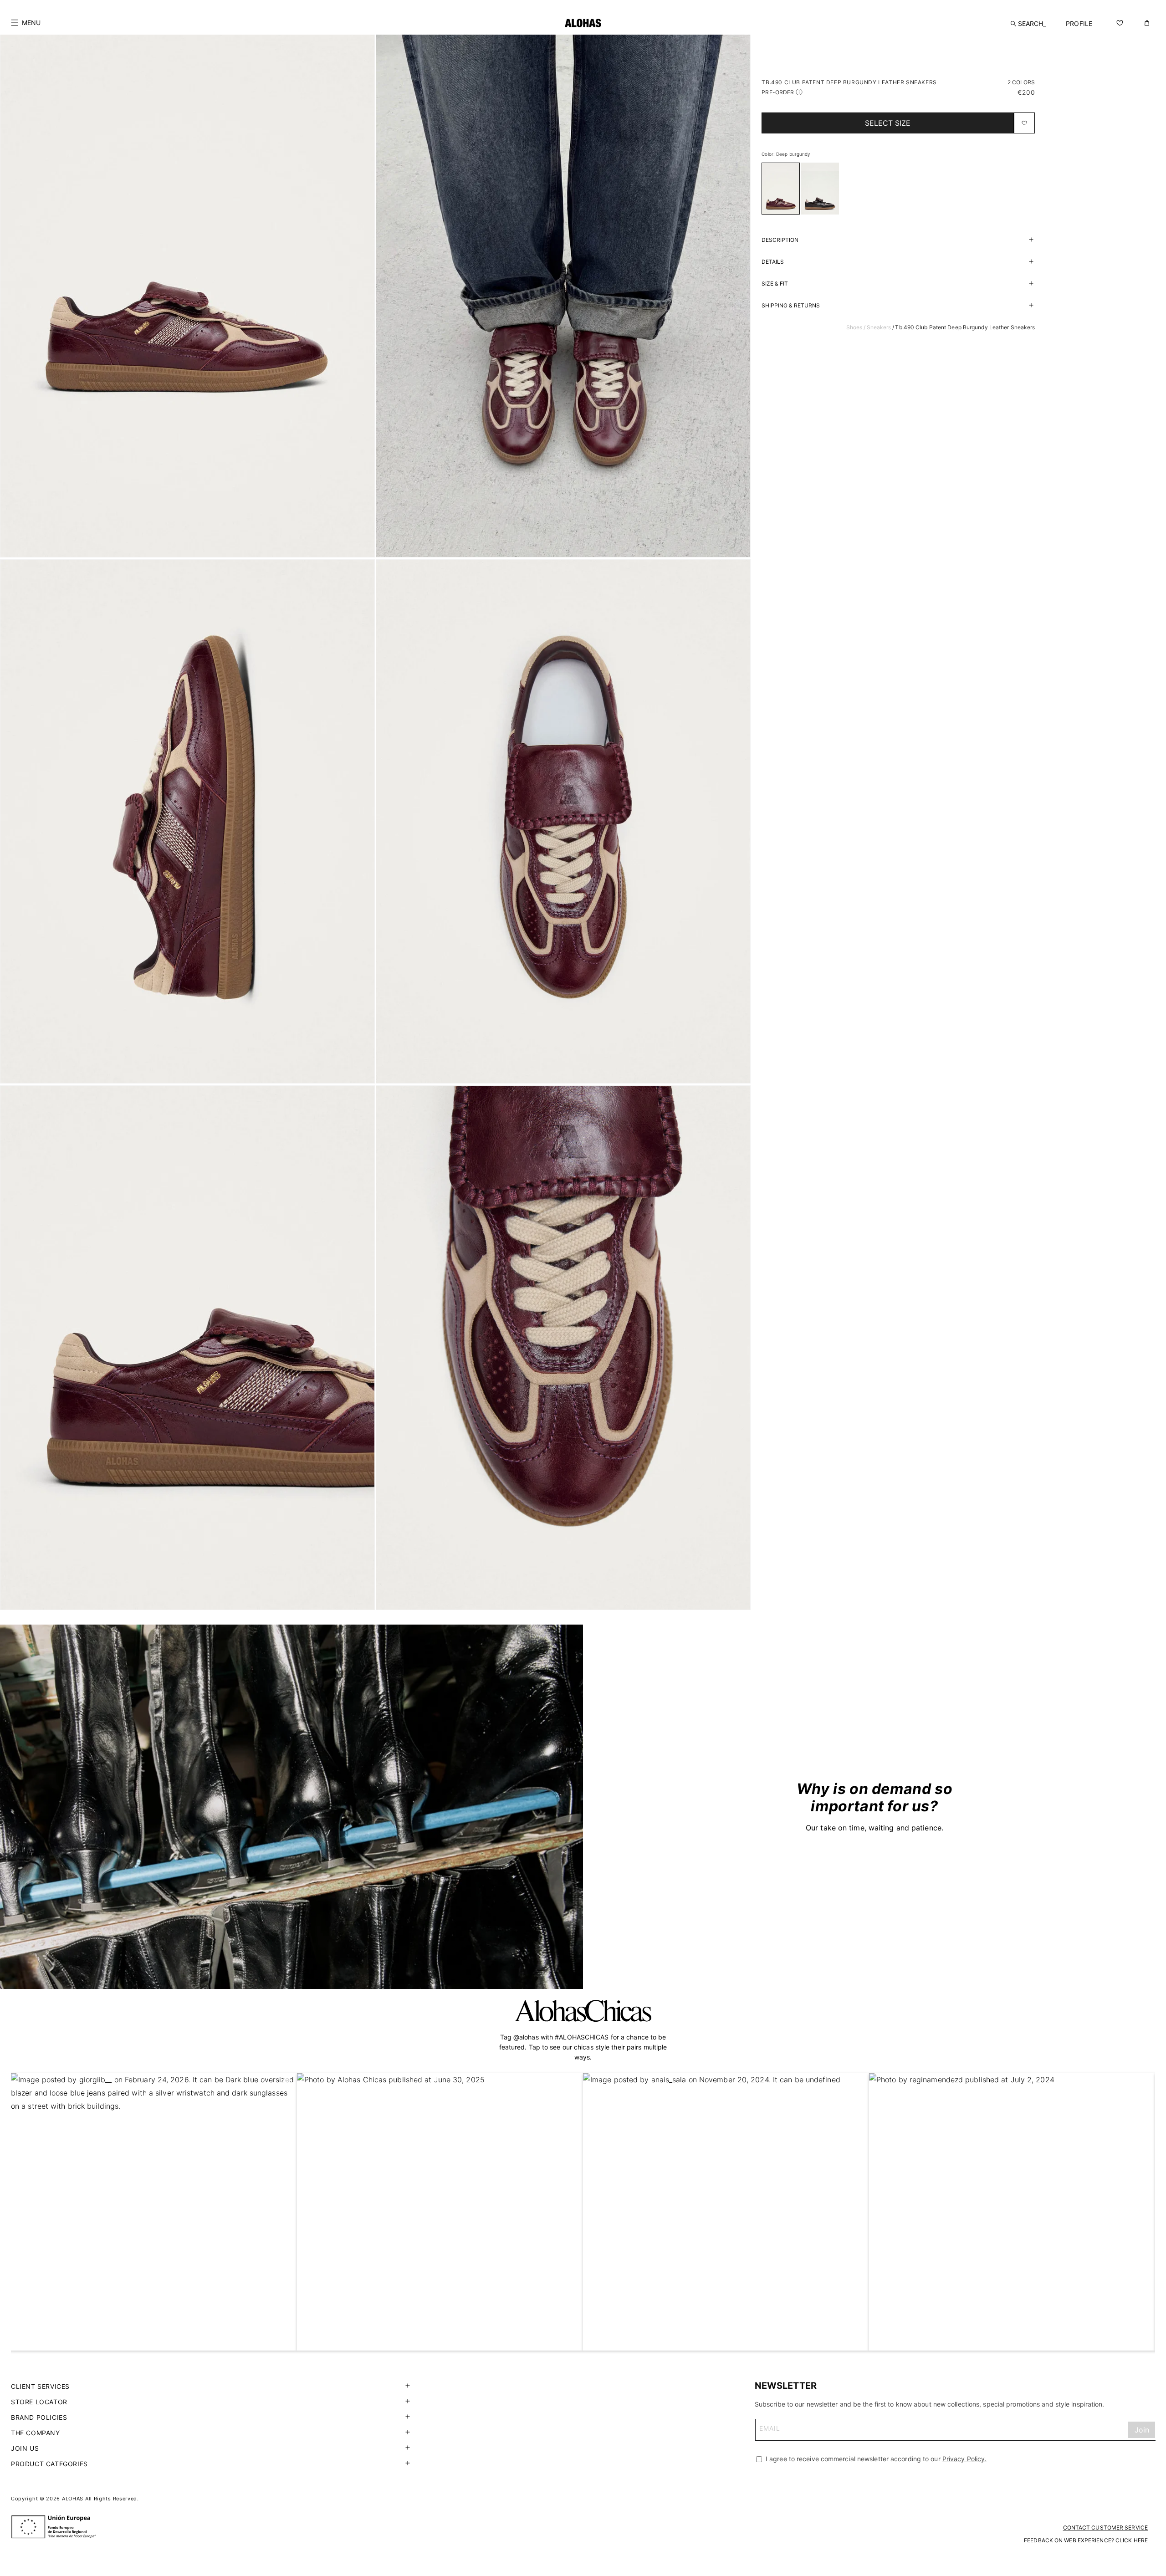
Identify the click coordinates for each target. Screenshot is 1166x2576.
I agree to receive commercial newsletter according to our (875, 2459)
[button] (26, 23)
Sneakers (879, 327)
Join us (25, 2448)
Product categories (49, 2464)
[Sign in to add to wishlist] (1024, 123)
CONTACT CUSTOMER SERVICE (1105, 2527)
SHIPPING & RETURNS (791, 305)
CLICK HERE (1132, 2540)
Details (773, 262)
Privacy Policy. (965, 2459)
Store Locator (39, 2402)
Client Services (40, 2386)
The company (36, 2433)
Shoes (854, 327)
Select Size (888, 123)
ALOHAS (73, 2499)
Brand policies (39, 2417)
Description (780, 240)
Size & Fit (775, 284)
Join (1142, 2430)
